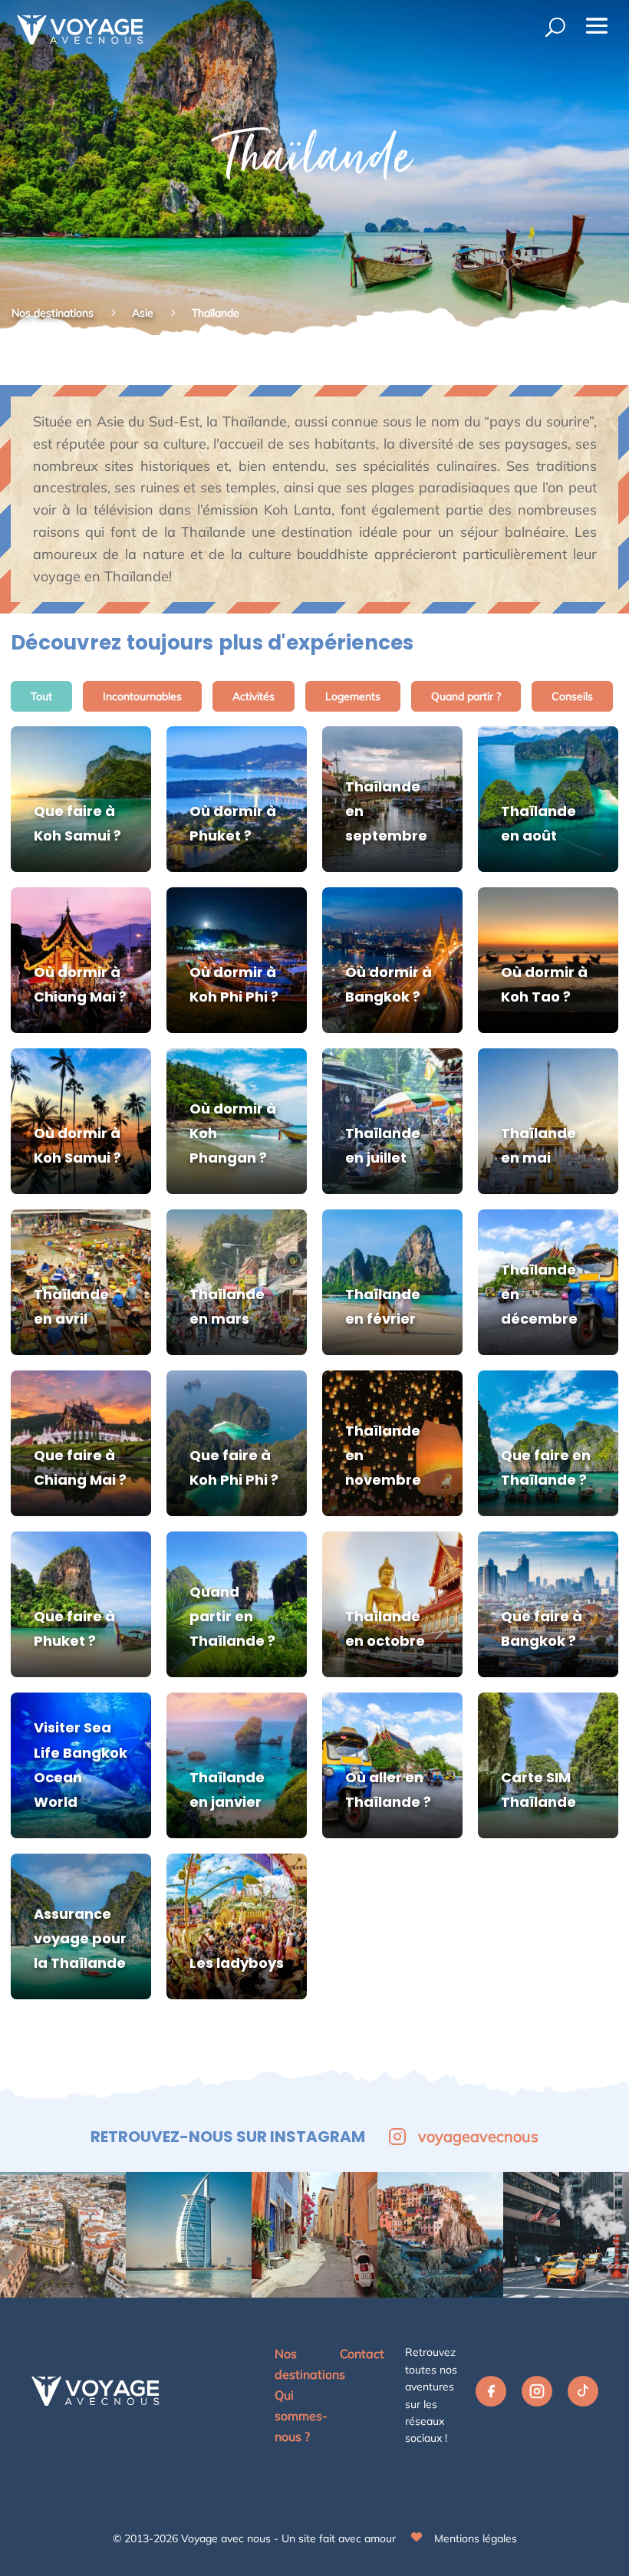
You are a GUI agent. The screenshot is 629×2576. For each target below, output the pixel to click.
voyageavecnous (478, 2136)
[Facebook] (491, 2395)
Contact (362, 2354)
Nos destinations (53, 313)
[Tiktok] (583, 2395)
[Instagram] (537, 2395)
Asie (144, 313)
